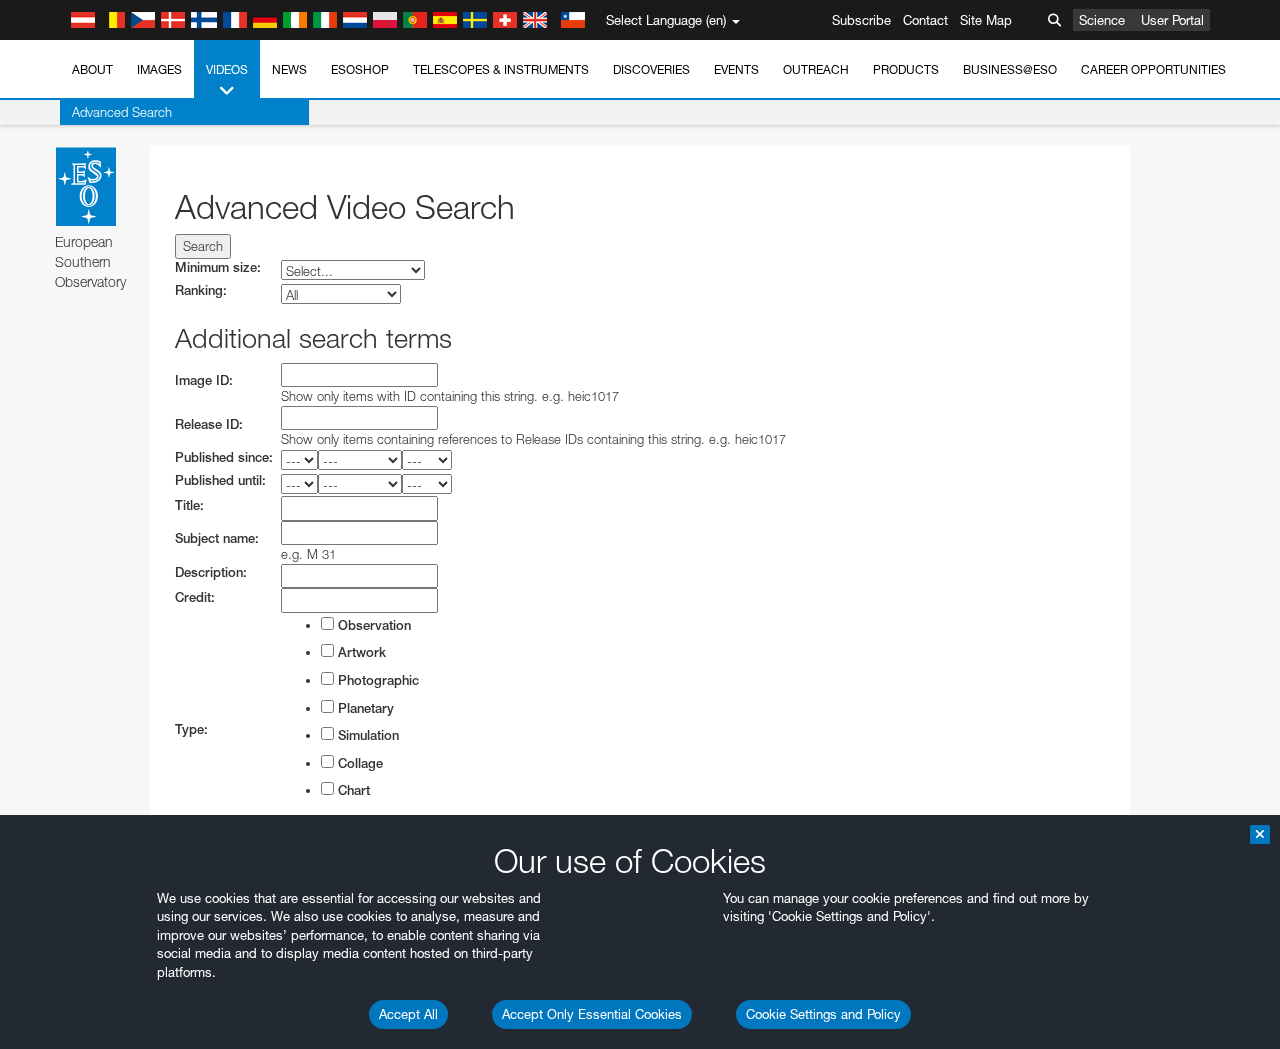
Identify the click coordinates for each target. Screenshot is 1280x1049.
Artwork (360, 652)
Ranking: (201, 290)
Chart (352, 790)
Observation (372, 625)
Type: (191, 729)
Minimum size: (218, 267)
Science (1102, 20)
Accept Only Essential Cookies (592, 1014)
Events (736, 69)
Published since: (224, 457)
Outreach (816, 69)
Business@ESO (1010, 69)
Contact (925, 20)
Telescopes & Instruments (501, 69)
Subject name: (217, 538)
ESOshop (360, 69)
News (289, 69)
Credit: (195, 597)
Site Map (986, 20)
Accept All (408, 1014)
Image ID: (204, 380)
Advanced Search (122, 112)
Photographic (376, 680)
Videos (227, 69)
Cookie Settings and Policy (823, 1014)
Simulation (366, 735)
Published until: (220, 480)
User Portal (1172, 20)
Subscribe (861, 20)
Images (159, 69)
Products (906, 69)
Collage (358, 763)
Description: (211, 572)
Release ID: (209, 424)
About (92, 69)
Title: (189, 505)
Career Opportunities (1153, 69)
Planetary (364, 708)
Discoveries (651, 69)
